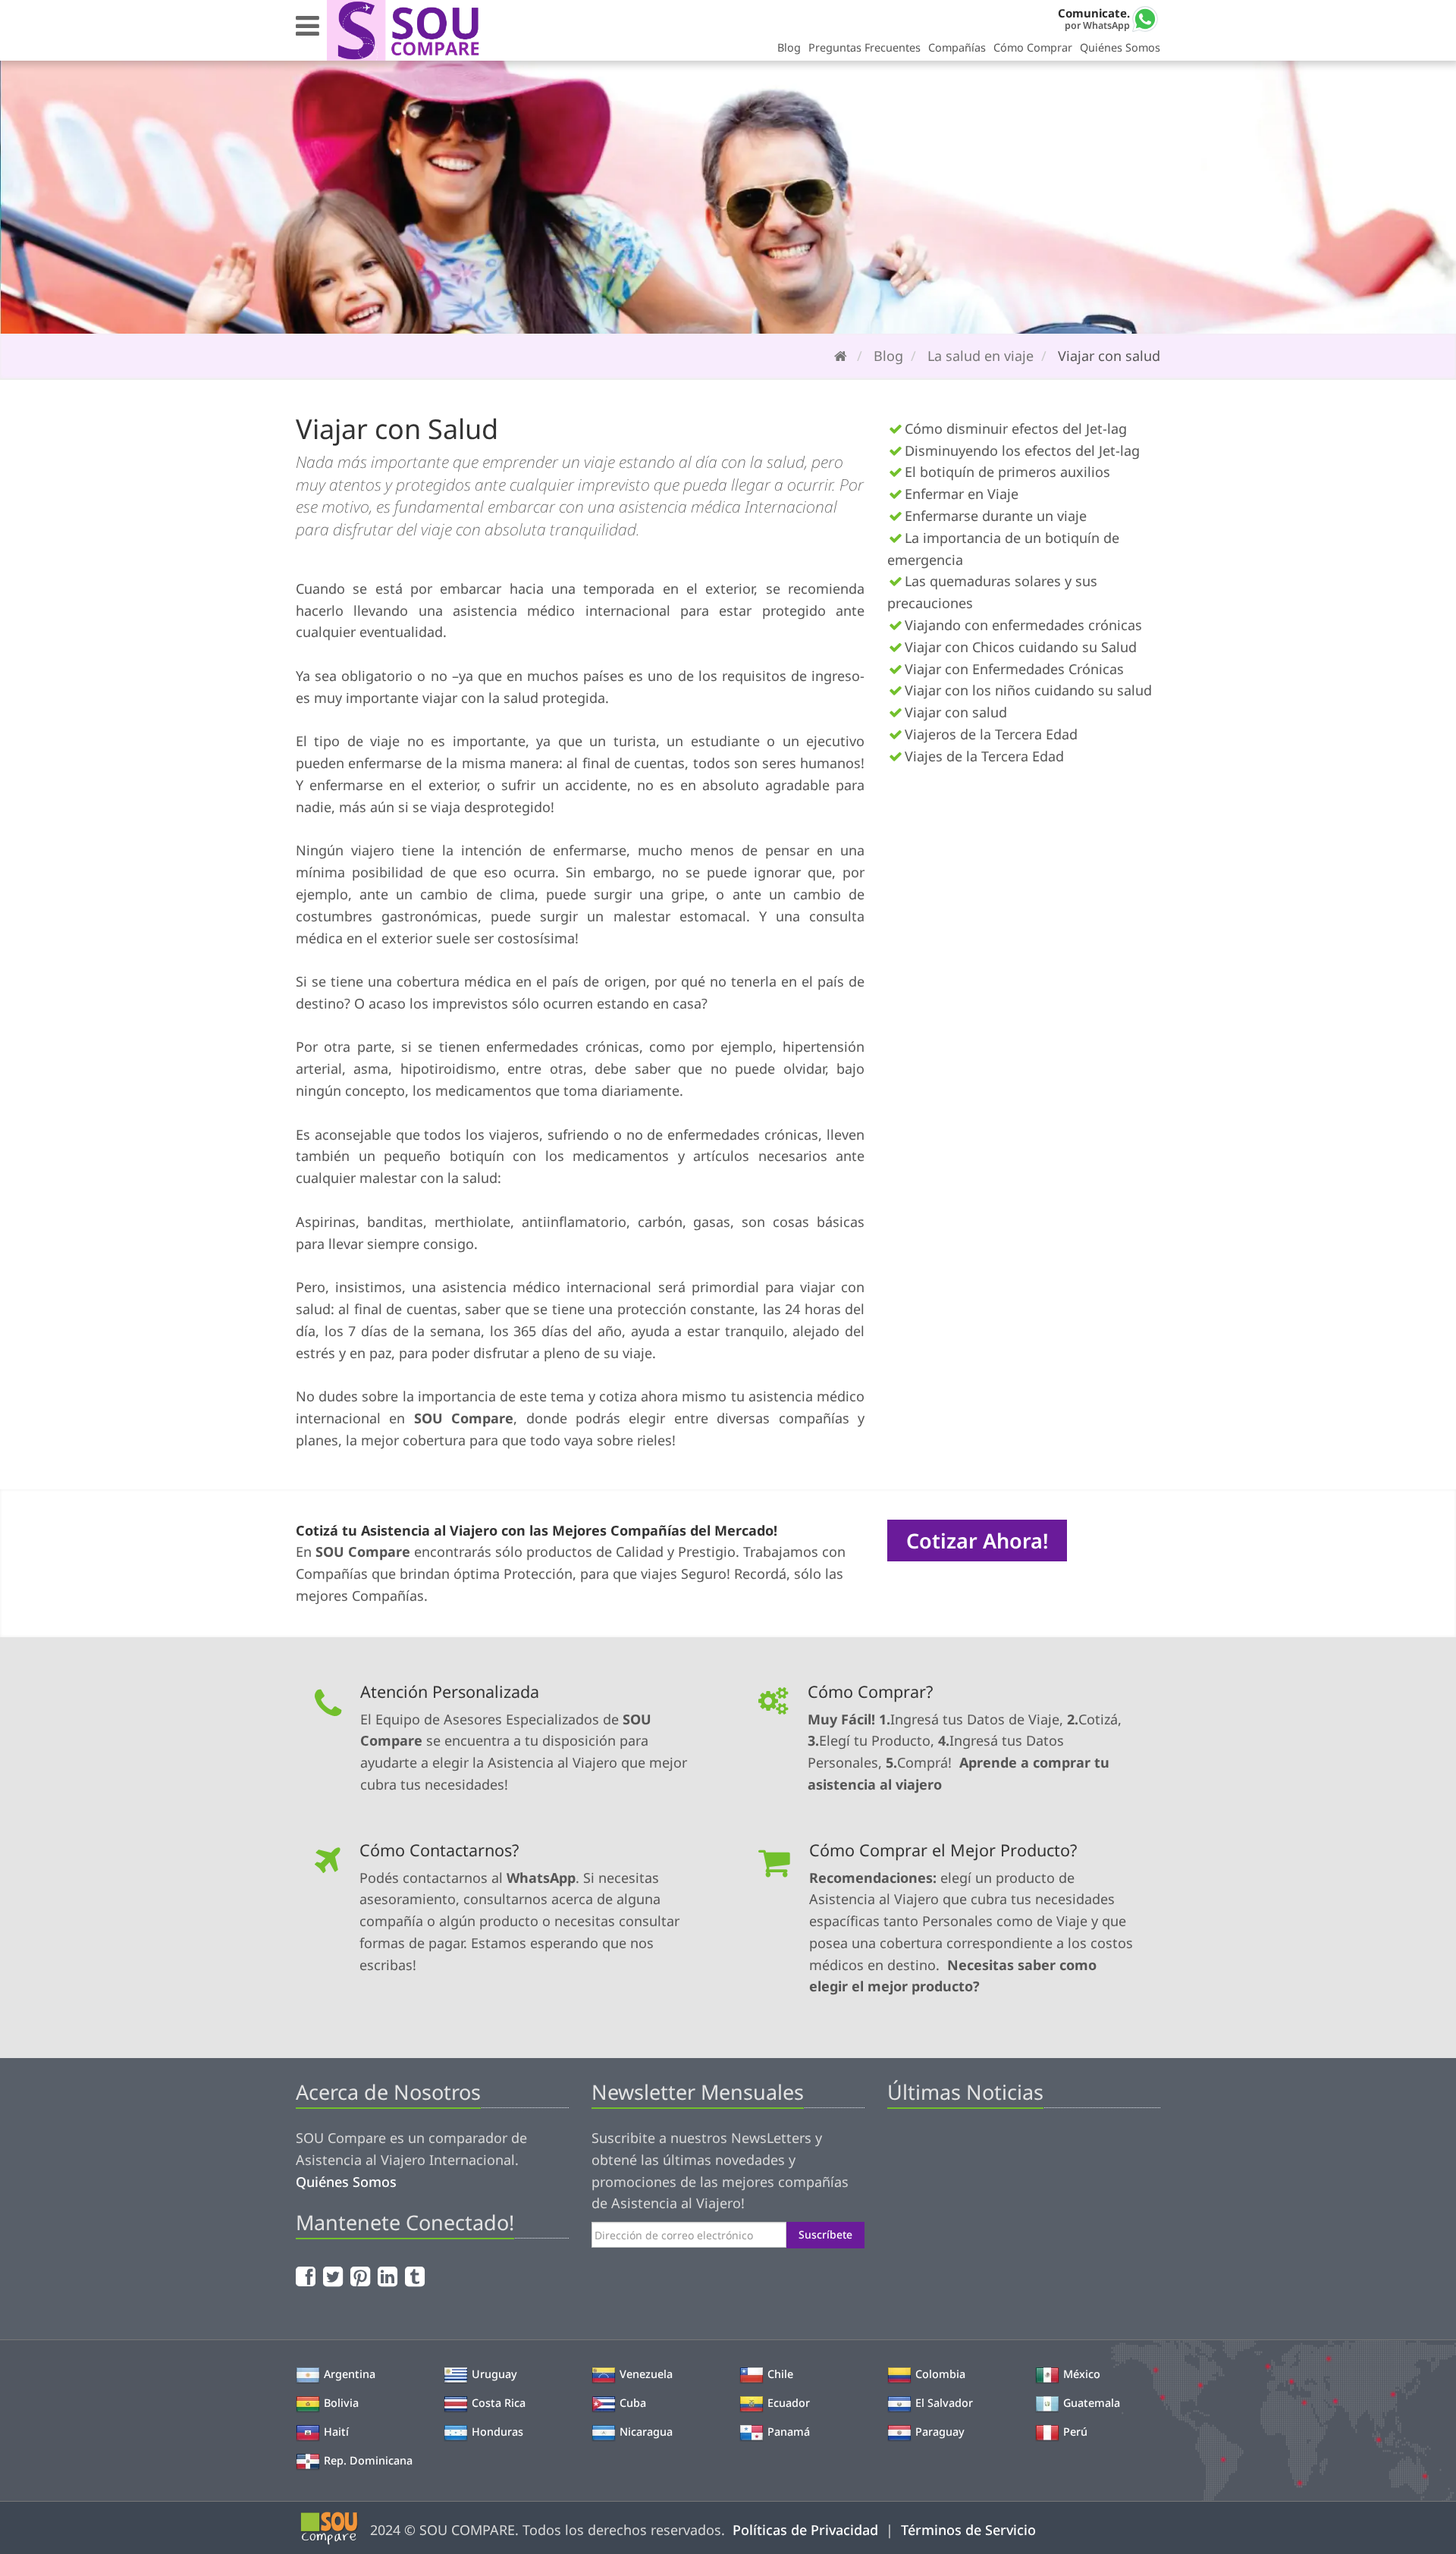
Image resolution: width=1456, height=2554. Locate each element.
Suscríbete (825, 2234)
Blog (789, 47)
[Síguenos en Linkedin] (389, 2276)
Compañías (957, 47)
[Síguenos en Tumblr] (417, 2276)
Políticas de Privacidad (805, 2530)
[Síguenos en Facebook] (308, 2276)
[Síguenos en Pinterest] (362, 2276)
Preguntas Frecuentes (864, 47)
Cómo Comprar (1033, 47)
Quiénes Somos (1120, 47)
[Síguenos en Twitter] (335, 2276)
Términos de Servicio (968, 2530)
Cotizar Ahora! (977, 1541)
